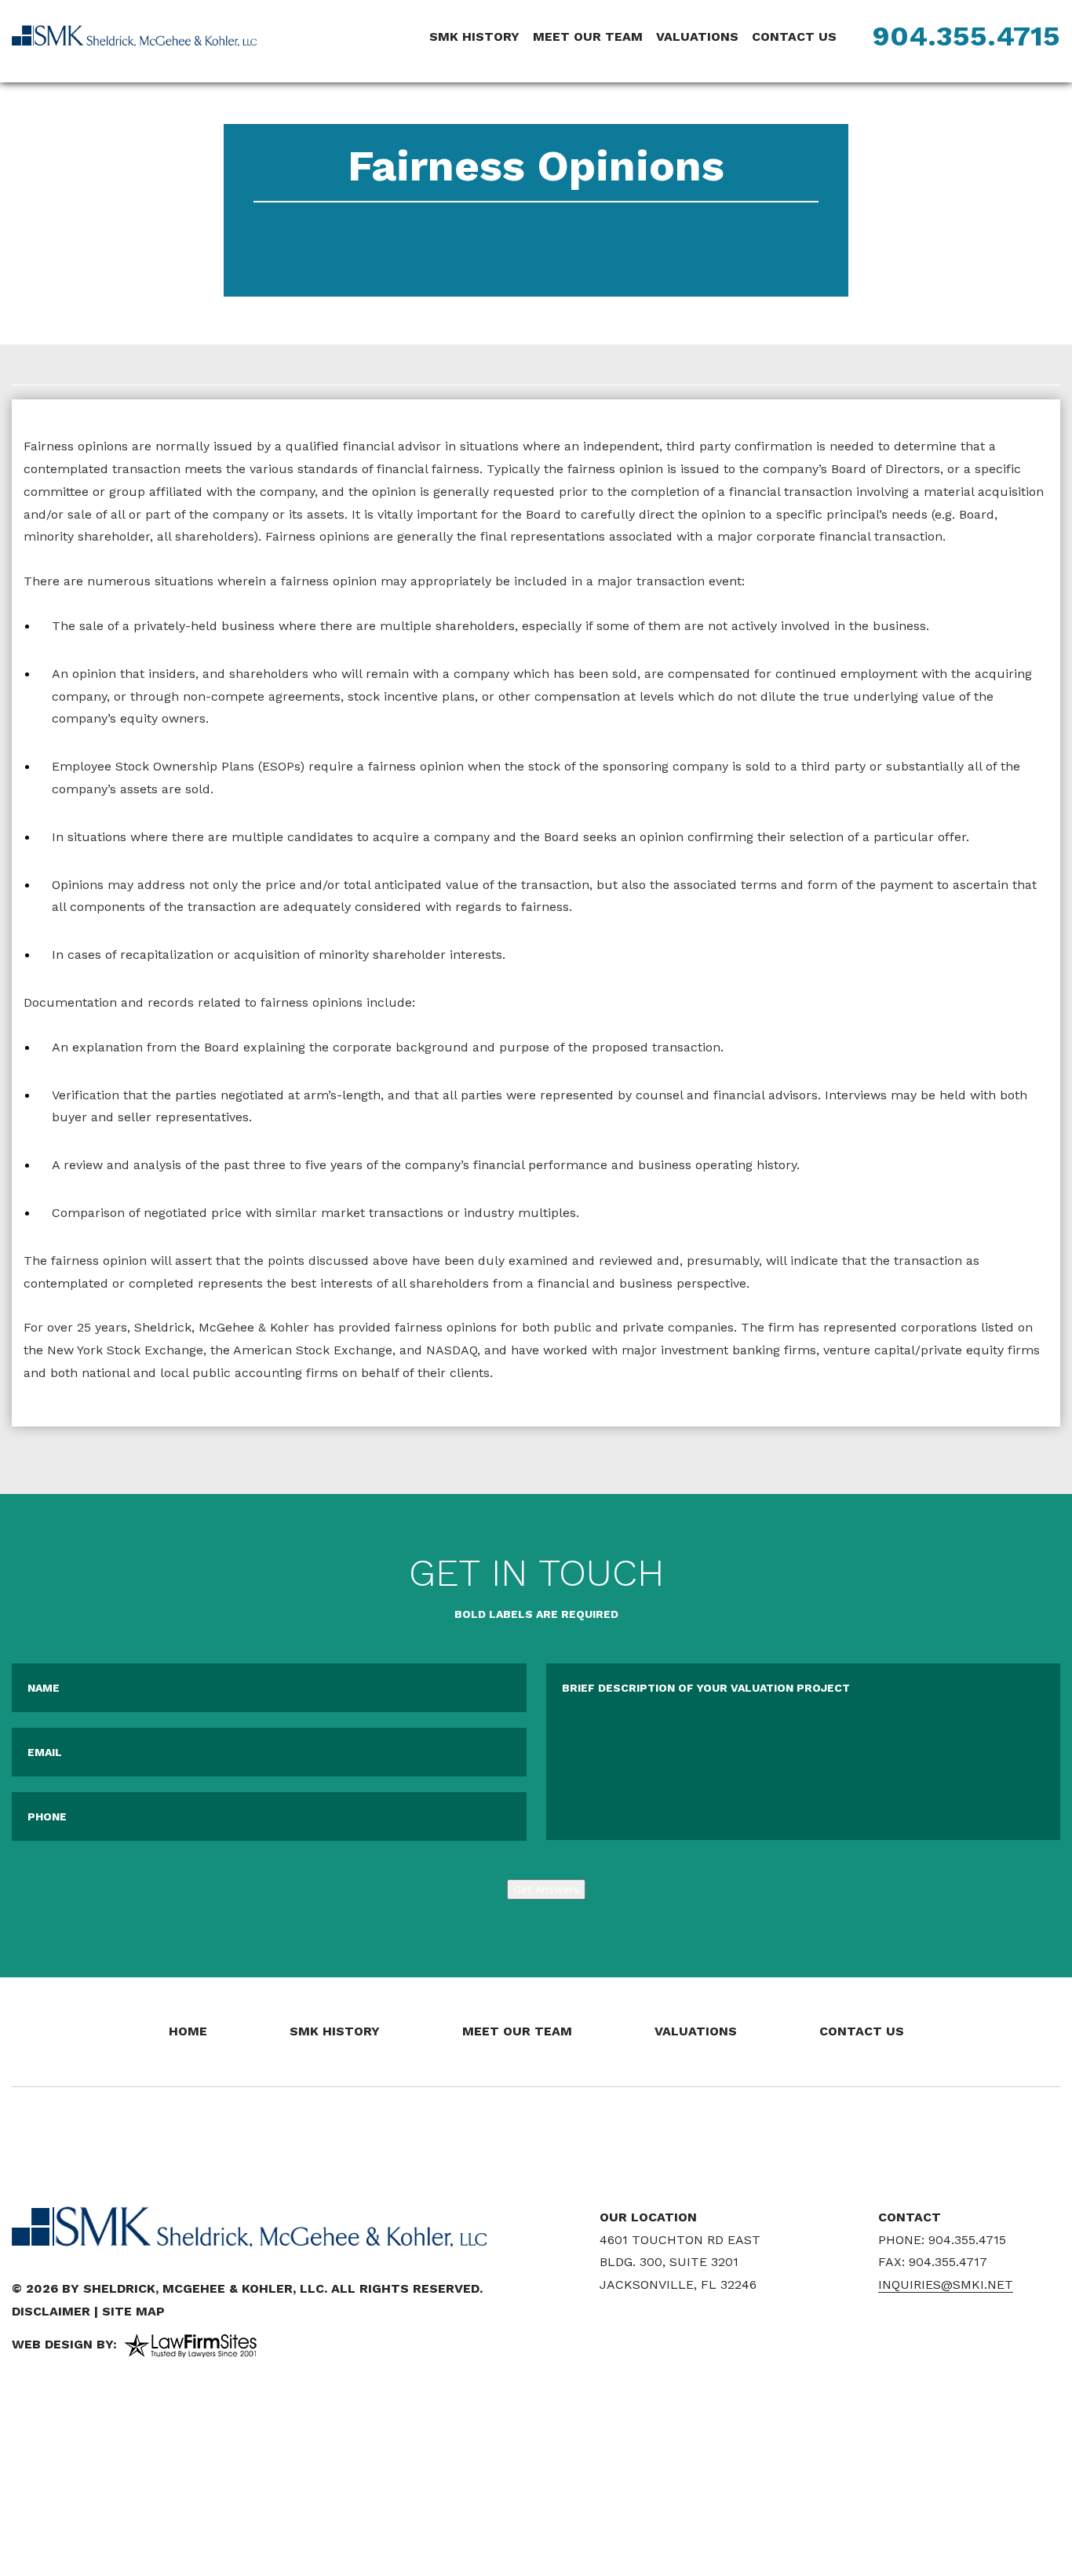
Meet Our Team (588, 36)
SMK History (474, 36)
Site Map (133, 2311)
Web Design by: (64, 2344)
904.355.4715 (966, 36)
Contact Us (794, 36)
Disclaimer (51, 2311)
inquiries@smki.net (946, 2285)
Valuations (697, 36)
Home (188, 2031)
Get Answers (546, 1889)
